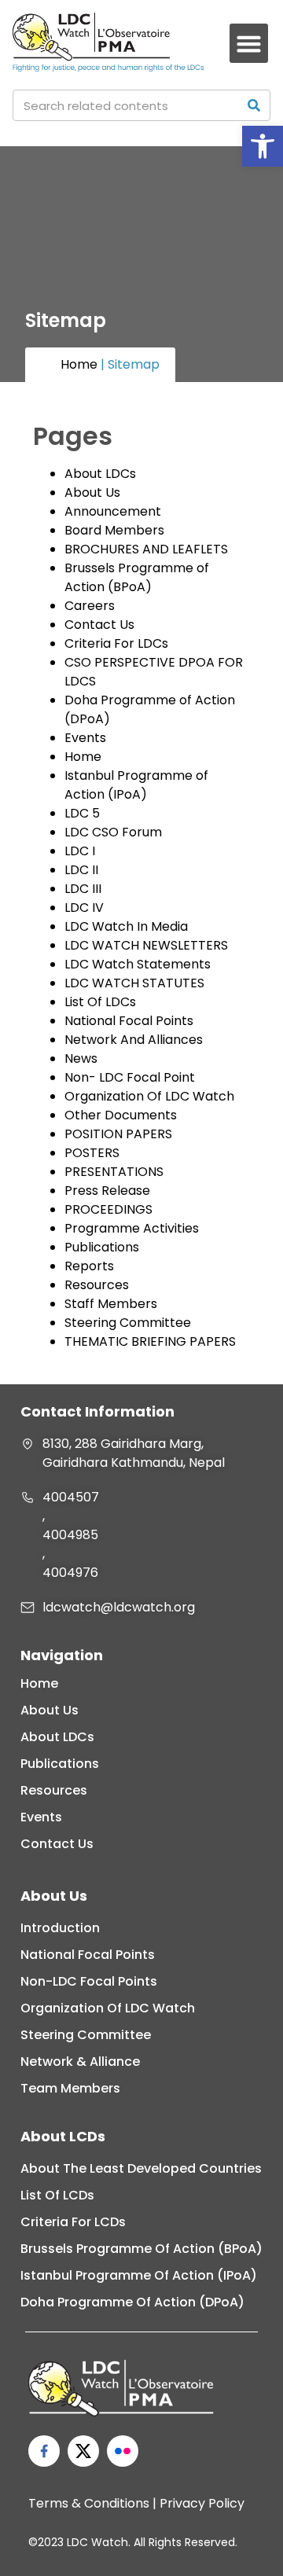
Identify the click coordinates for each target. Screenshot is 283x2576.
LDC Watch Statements (138, 964)
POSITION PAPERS (118, 1134)
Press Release (107, 1191)
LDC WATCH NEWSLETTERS (146, 945)
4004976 (70, 1573)
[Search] (254, 105)
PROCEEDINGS (108, 1209)
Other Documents (121, 1115)
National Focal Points (129, 1021)
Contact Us (99, 625)
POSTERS (92, 1153)
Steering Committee (128, 1323)
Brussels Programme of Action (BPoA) (137, 577)
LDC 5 (82, 813)
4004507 (71, 1497)
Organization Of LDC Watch (149, 1096)
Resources (97, 1285)
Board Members (114, 530)
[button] (263, 146)
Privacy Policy (202, 2503)
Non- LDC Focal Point (130, 1077)
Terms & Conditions (89, 2503)
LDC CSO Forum (113, 832)
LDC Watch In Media (126, 926)
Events (85, 738)
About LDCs (100, 474)
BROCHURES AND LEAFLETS (146, 549)
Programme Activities (132, 1228)
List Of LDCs (100, 1002)
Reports (89, 1266)
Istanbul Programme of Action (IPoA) (136, 785)
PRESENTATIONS (114, 1172)
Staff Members (111, 1304)
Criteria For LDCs (116, 643)
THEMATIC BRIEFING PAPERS (150, 1341)
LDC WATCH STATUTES (134, 983)
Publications (102, 1247)
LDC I (80, 851)
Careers (90, 606)
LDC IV (84, 908)
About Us (92, 492)
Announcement (113, 511)
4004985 (70, 1535)
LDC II (81, 870)
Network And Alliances (134, 1040)
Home (79, 364)
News (81, 1058)
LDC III (83, 889)
